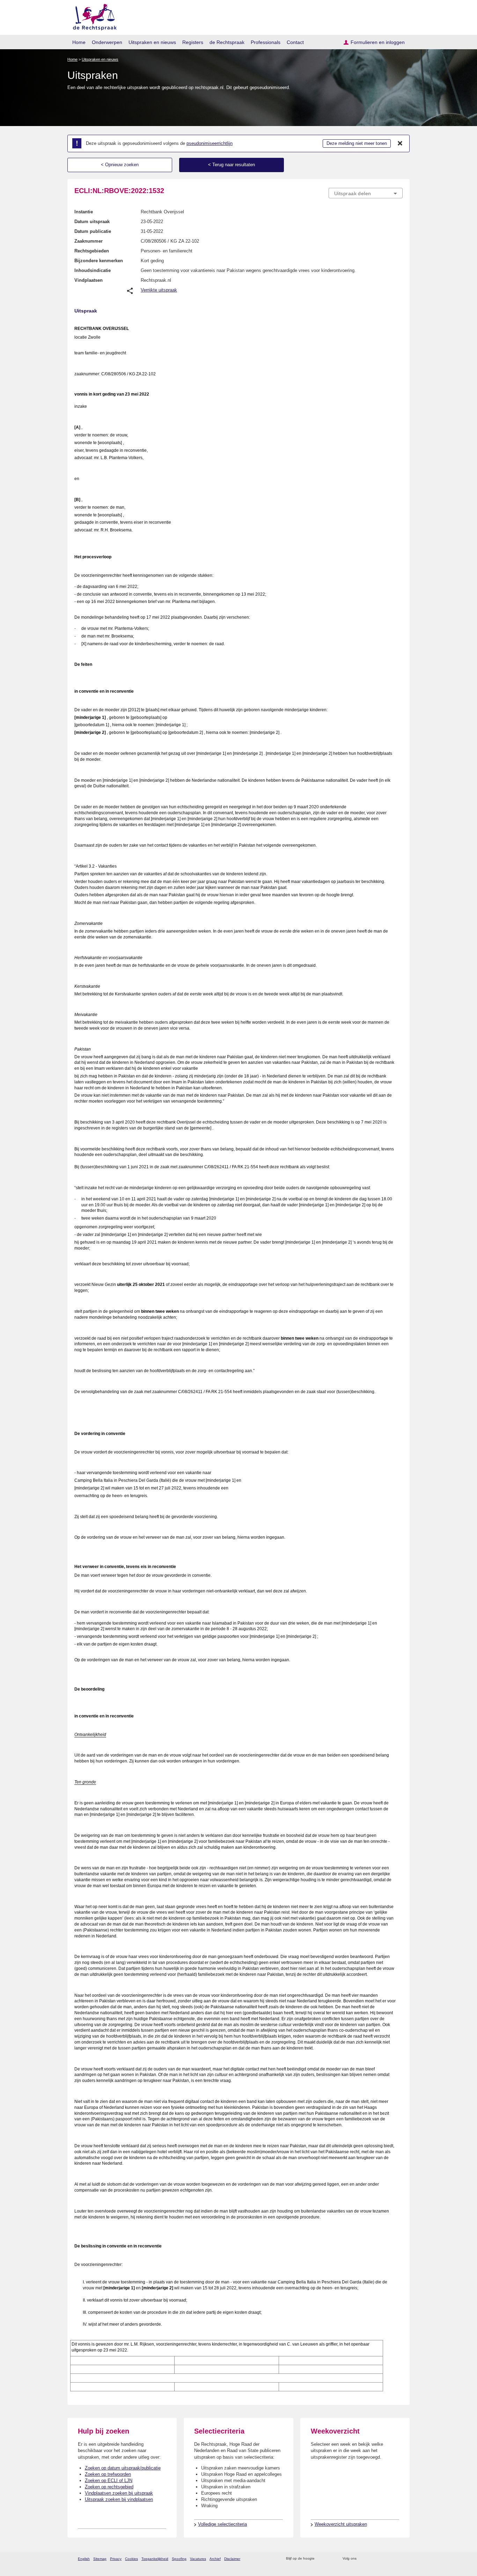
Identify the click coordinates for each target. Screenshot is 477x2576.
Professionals (266, 42)
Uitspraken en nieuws (152, 42)
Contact (295, 42)
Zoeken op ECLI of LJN (109, 2481)
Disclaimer (232, 2559)
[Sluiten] (400, 143)
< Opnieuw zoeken (120, 165)
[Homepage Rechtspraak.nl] (92, 16)
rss (321, 2559)
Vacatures (198, 2559)
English (84, 2559)
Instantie (84, 212)
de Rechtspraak (227, 42)
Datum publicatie (93, 231)
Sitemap (100, 2559)
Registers (193, 42)
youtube (399, 2559)
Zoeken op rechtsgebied (109, 2487)
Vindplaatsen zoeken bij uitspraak (119, 2493)
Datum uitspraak (92, 222)
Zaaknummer (89, 241)
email (330, 2559)
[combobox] (366, 193)
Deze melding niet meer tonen (357, 143)
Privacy (116, 2559)
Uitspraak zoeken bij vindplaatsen (119, 2499)
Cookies (131, 2559)
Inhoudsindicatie (93, 270)
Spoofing (179, 2559)
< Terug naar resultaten (232, 165)
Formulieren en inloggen (378, 42)
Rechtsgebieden (92, 251)
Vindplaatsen (89, 280)
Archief (215, 2559)
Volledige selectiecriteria (222, 2524)
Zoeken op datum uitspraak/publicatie (123, 2468)
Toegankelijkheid (155, 2559)
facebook (372, 2559)
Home (79, 42)
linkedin (390, 2559)
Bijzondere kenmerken (99, 261)
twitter (363, 2559)
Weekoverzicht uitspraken (341, 2524)
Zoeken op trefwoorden (108, 2474)
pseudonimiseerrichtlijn (210, 143)
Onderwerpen (107, 42)
